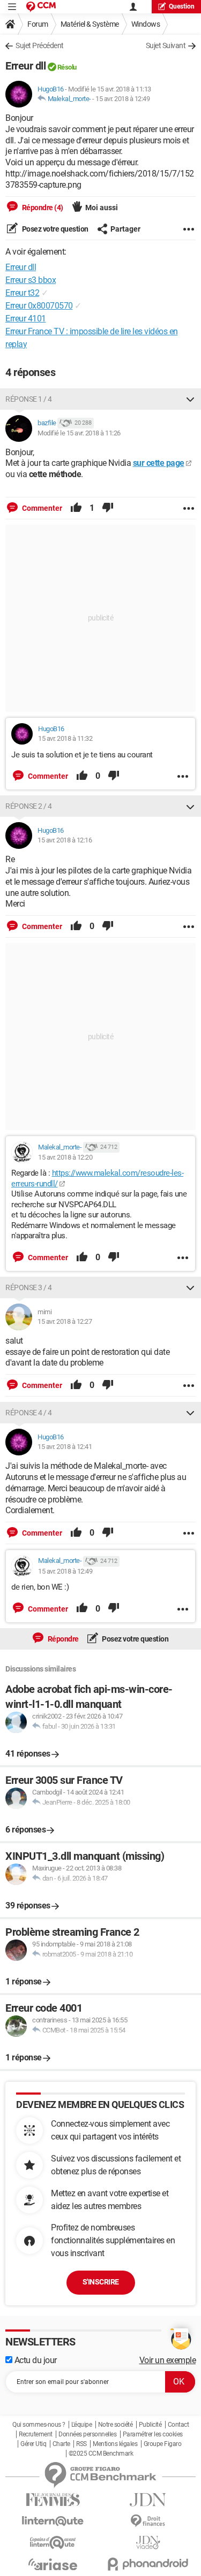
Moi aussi (102, 208)
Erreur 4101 (26, 319)
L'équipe (81, 2425)
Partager (125, 229)
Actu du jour (35, 2360)
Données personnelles (87, 2434)
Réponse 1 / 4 (29, 399)
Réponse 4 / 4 (29, 1413)
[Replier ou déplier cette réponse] (190, 399)
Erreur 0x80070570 (39, 306)
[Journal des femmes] (53, 2500)
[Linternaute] (53, 2521)
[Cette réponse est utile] (76, 508)
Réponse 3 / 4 (29, 1287)
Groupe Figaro (163, 2444)
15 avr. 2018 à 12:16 (65, 840)
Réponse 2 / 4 (29, 806)
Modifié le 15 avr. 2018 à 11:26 (79, 433)
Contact (178, 2425)
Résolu (67, 67)
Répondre (62, 1639)
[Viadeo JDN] (148, 2543)
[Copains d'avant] (53, 2543)
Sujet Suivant (166, 45)
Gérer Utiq (33, 2444)
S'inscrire (101, 2282)
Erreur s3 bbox (31, 280)
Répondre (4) (42, 208)
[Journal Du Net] (148, 2500)
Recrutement (36, 2434)
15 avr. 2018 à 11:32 (65, 738)
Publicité (150, 2425)
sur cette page (159, 463)
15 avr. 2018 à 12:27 (65, 1321)
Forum (38, 24)
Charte (61, 2444)
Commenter (41, 508)
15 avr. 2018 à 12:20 (65, 1157)
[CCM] (41, 7)
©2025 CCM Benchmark (101, 2454)
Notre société (116, 2425)
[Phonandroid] (148, 2564)
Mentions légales (115, 2444)
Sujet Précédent (40, 45)
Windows (146, 24)
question (182, 6)
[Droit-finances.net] (148, 2521)
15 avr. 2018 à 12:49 (122, 99)
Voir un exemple (168, 2360)
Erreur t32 (22, 293)
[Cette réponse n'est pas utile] (108, 508)
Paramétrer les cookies (153, 2434)
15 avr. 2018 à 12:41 (65, 1447)
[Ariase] (53, 2564)
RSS (81, 2444)
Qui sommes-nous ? (39, 2425)
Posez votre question (54, 229)
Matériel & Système (90, 24)
